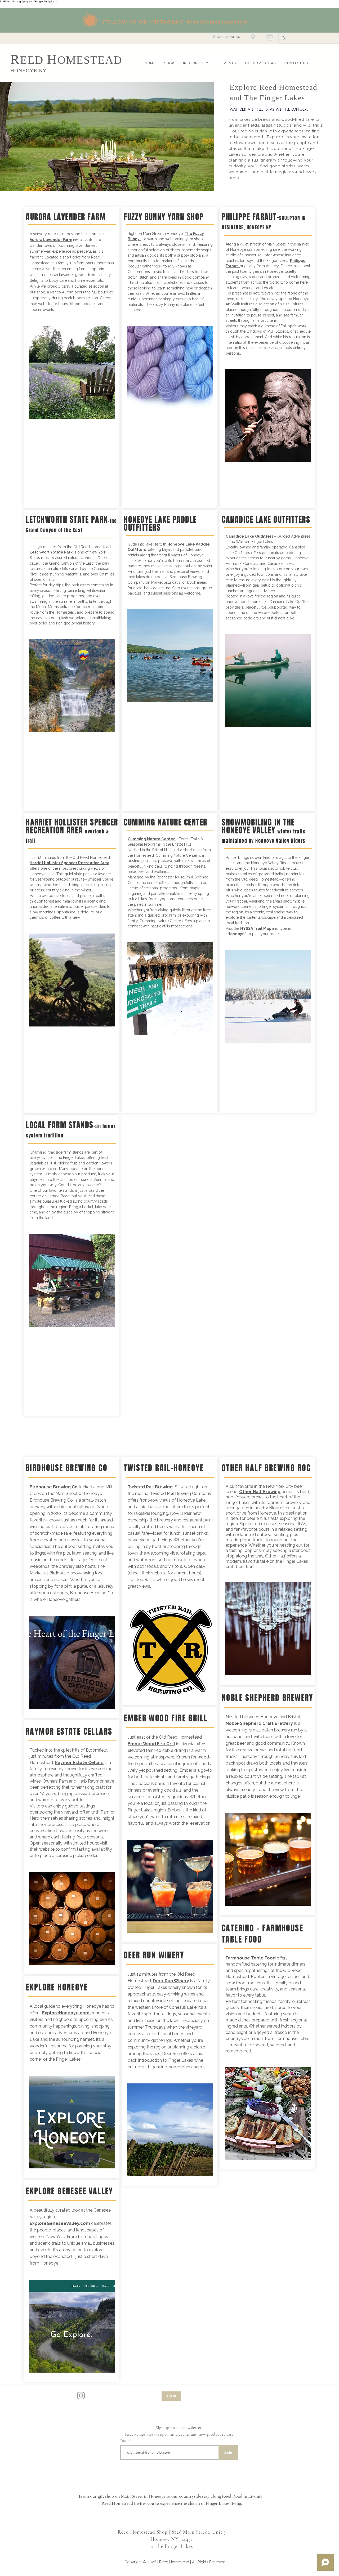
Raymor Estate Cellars (79, 1763)
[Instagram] (81, 2396)
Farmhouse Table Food (251, 1958)
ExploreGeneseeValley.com (60, 2223)
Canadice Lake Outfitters (250, 536)
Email (125, 2441)
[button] (269, 37)
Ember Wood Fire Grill (151, 1744)
